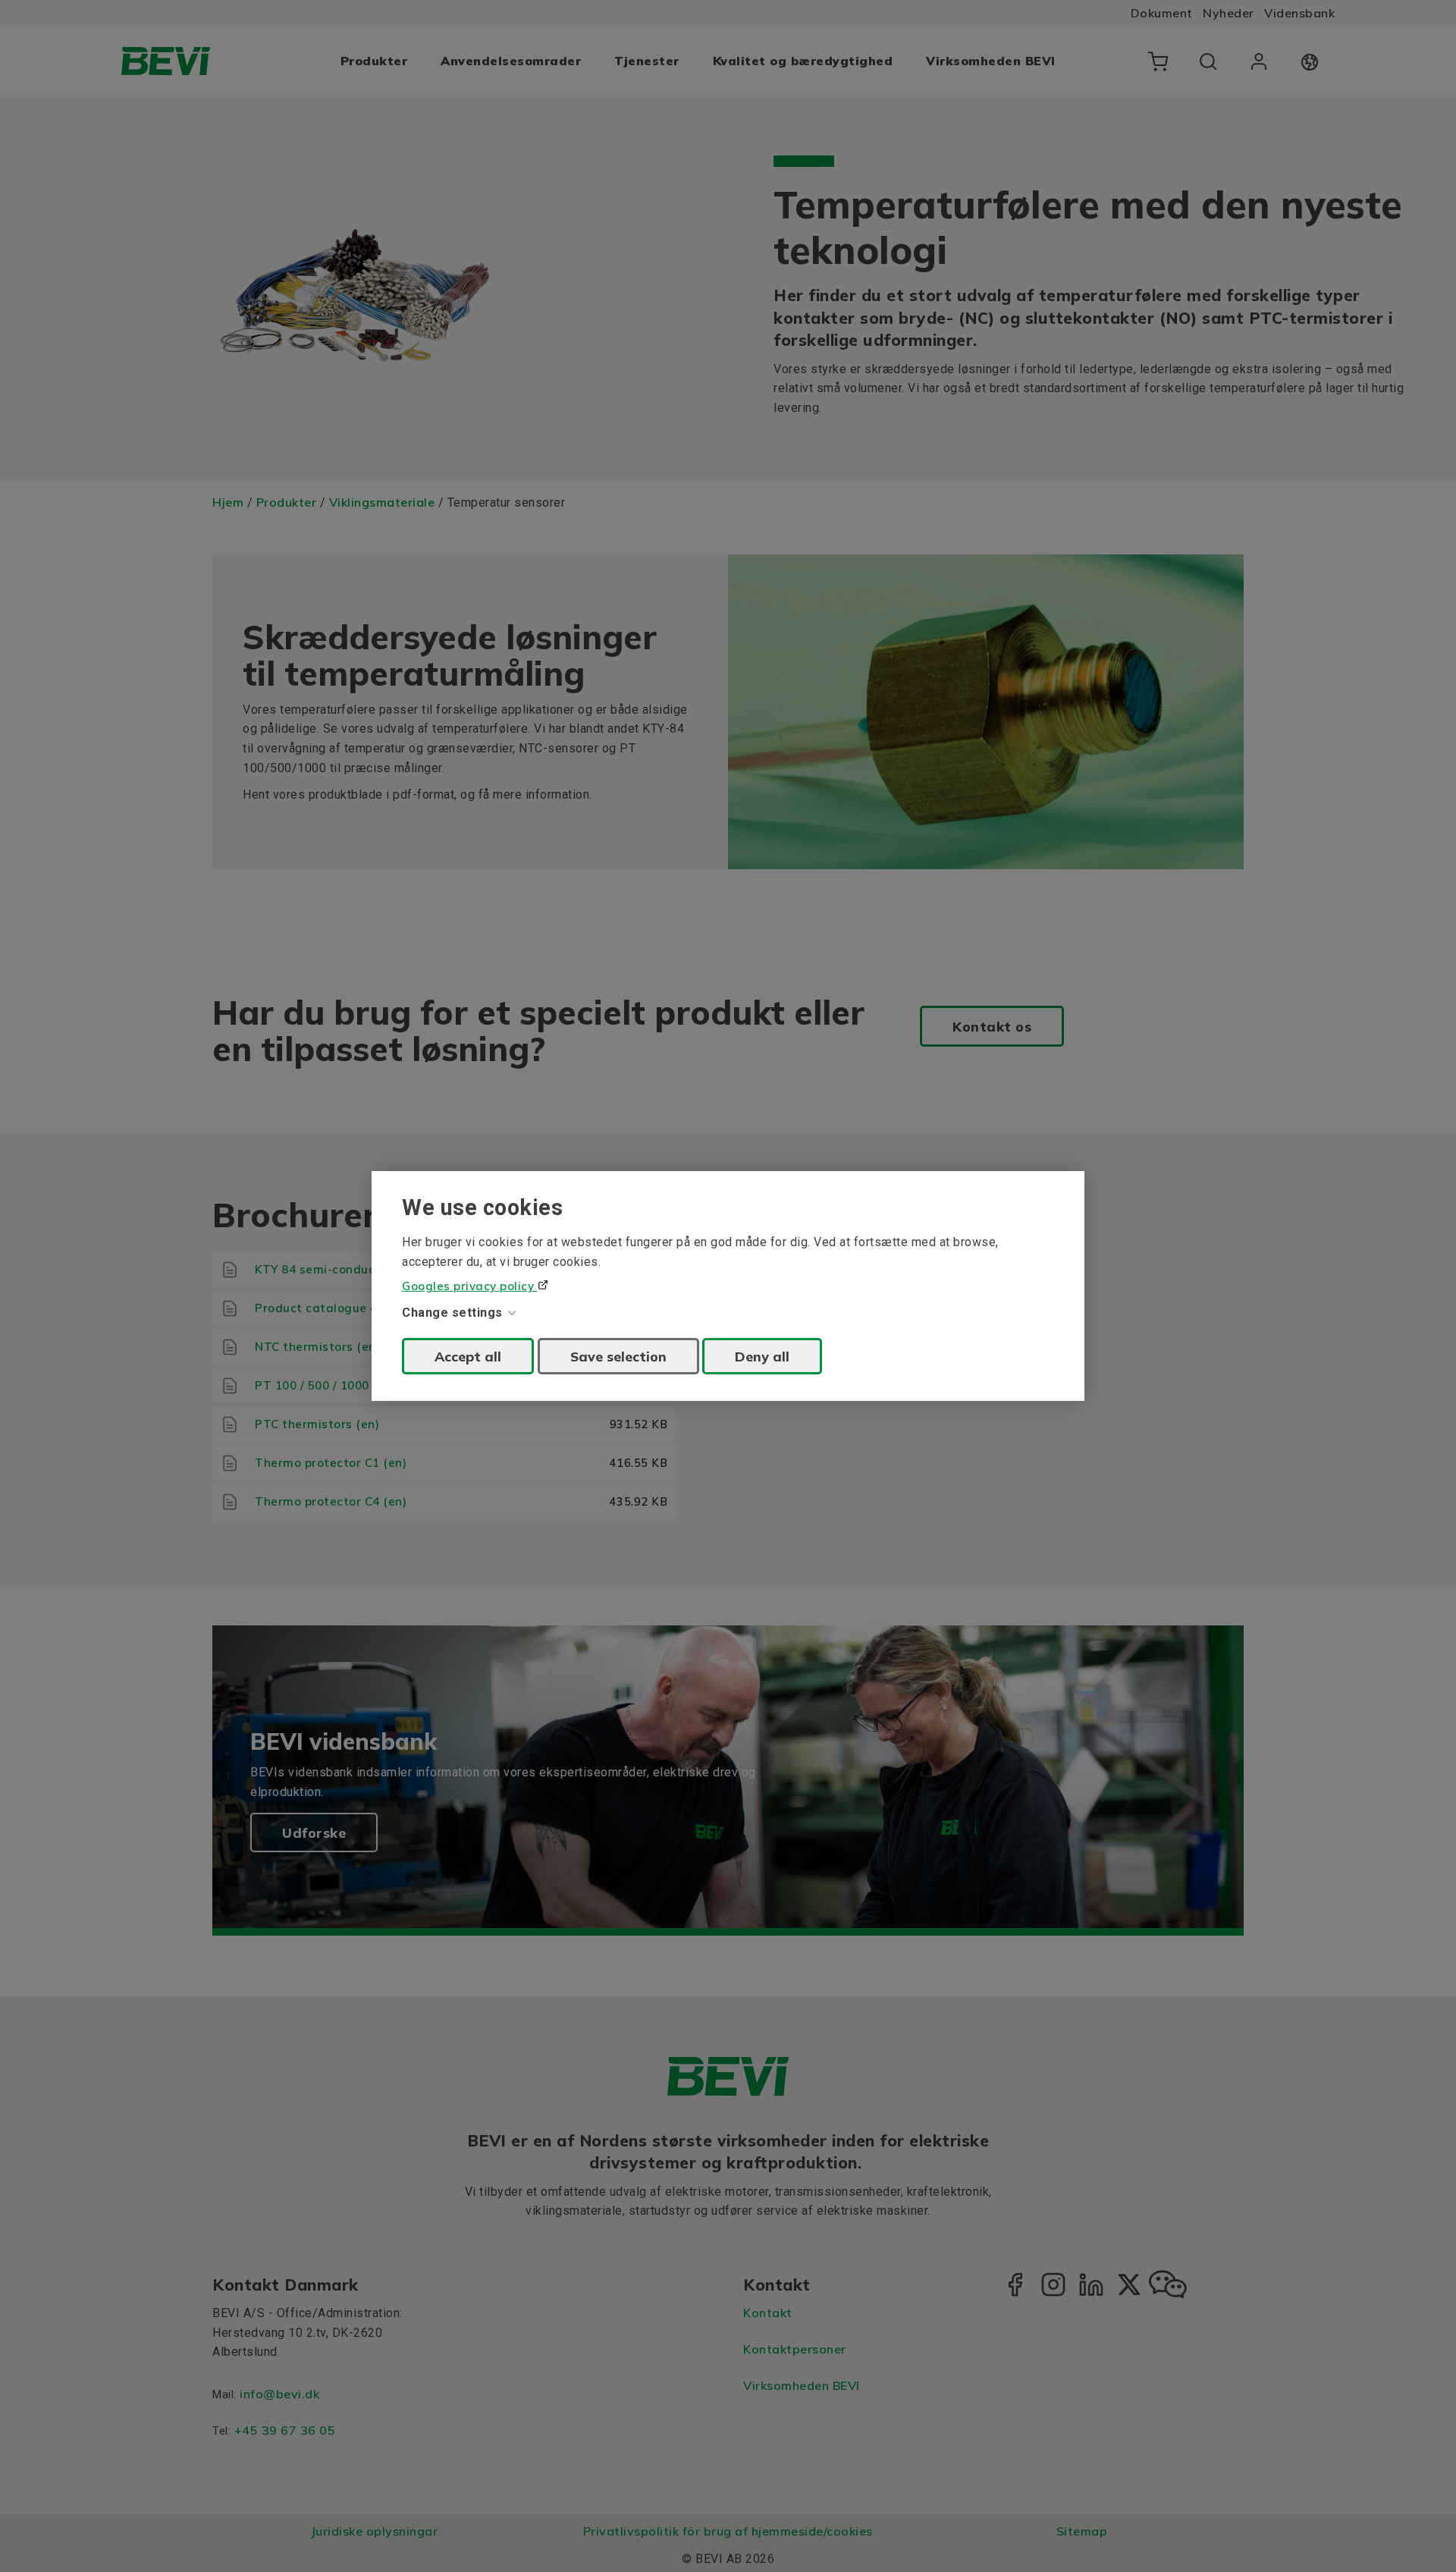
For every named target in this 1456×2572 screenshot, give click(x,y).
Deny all (762, 1356)
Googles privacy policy (470, 1286)
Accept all (468, 1356)
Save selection (618, 1356)
